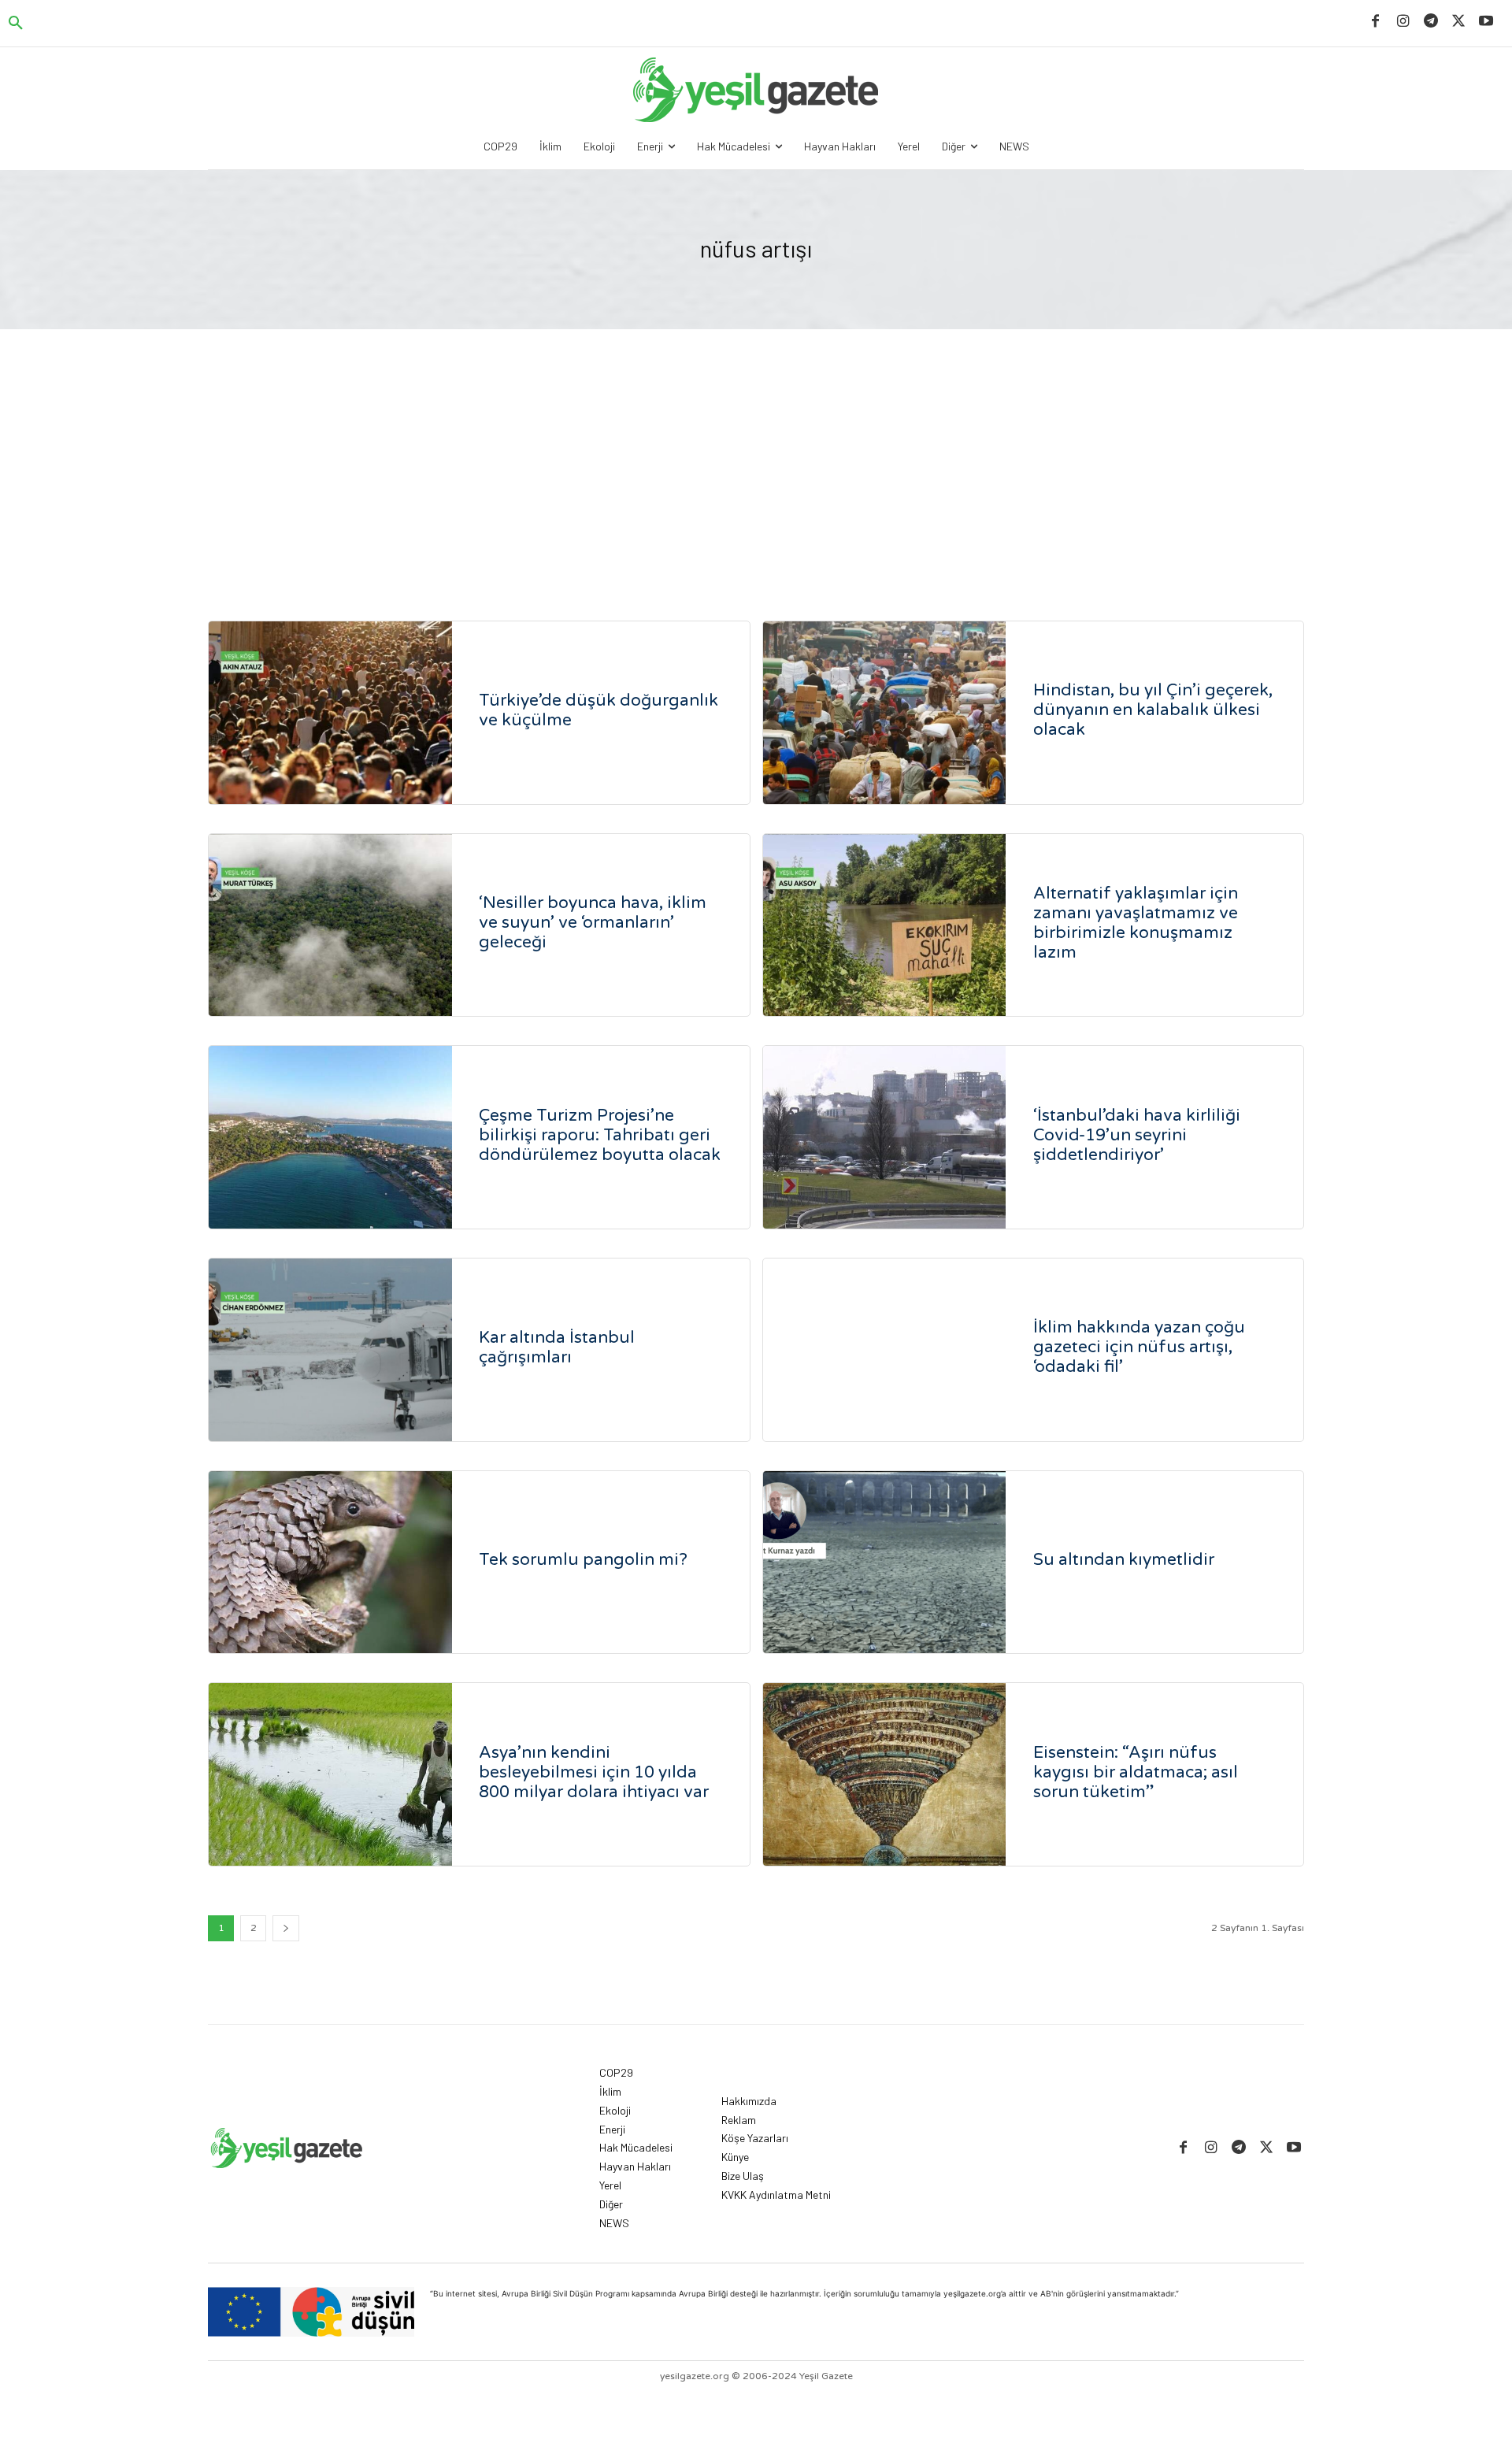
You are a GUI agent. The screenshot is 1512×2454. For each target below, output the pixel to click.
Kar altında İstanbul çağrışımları (557, 1347)
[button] (16, 24)
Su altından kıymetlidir (1124, 1560)
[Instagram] (1403, 22)
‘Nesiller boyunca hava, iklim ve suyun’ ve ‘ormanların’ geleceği (593, 923)
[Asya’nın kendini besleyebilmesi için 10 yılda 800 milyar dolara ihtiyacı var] (330, 1774)
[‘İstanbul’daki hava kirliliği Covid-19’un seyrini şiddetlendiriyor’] (885, 1137)
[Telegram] (1430, 22)
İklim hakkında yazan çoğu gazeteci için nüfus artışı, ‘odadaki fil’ (1139, 1347)
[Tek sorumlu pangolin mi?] (330, 1562)
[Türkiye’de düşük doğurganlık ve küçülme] (330, 713)
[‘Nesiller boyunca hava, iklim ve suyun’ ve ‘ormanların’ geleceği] (330, 925)
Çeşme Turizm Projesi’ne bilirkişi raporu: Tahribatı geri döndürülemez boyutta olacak (600, 1135)
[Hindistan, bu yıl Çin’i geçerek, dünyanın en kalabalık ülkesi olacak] (885, 713)
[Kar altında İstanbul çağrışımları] (330, 1350)
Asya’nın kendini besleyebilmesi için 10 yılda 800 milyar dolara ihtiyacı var (594, 1772)
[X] (1459, 22)
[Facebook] (1375, 22)
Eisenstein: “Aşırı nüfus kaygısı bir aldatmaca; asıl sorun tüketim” (1136, 1772)
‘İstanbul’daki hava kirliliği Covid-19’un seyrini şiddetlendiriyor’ (1137, 1135)
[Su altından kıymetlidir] (885, 1562)
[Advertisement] (756, 447)
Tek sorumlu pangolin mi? (583, 1560)
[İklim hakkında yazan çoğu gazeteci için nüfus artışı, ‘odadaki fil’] (885, 1350)
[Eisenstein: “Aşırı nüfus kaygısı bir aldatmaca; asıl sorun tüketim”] (885, 1774)
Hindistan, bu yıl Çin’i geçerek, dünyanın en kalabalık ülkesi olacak (1153, 710)
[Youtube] (1486, 22)
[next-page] (286, 1928)
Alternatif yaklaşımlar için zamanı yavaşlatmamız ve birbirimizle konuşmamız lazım (1136, 923)
